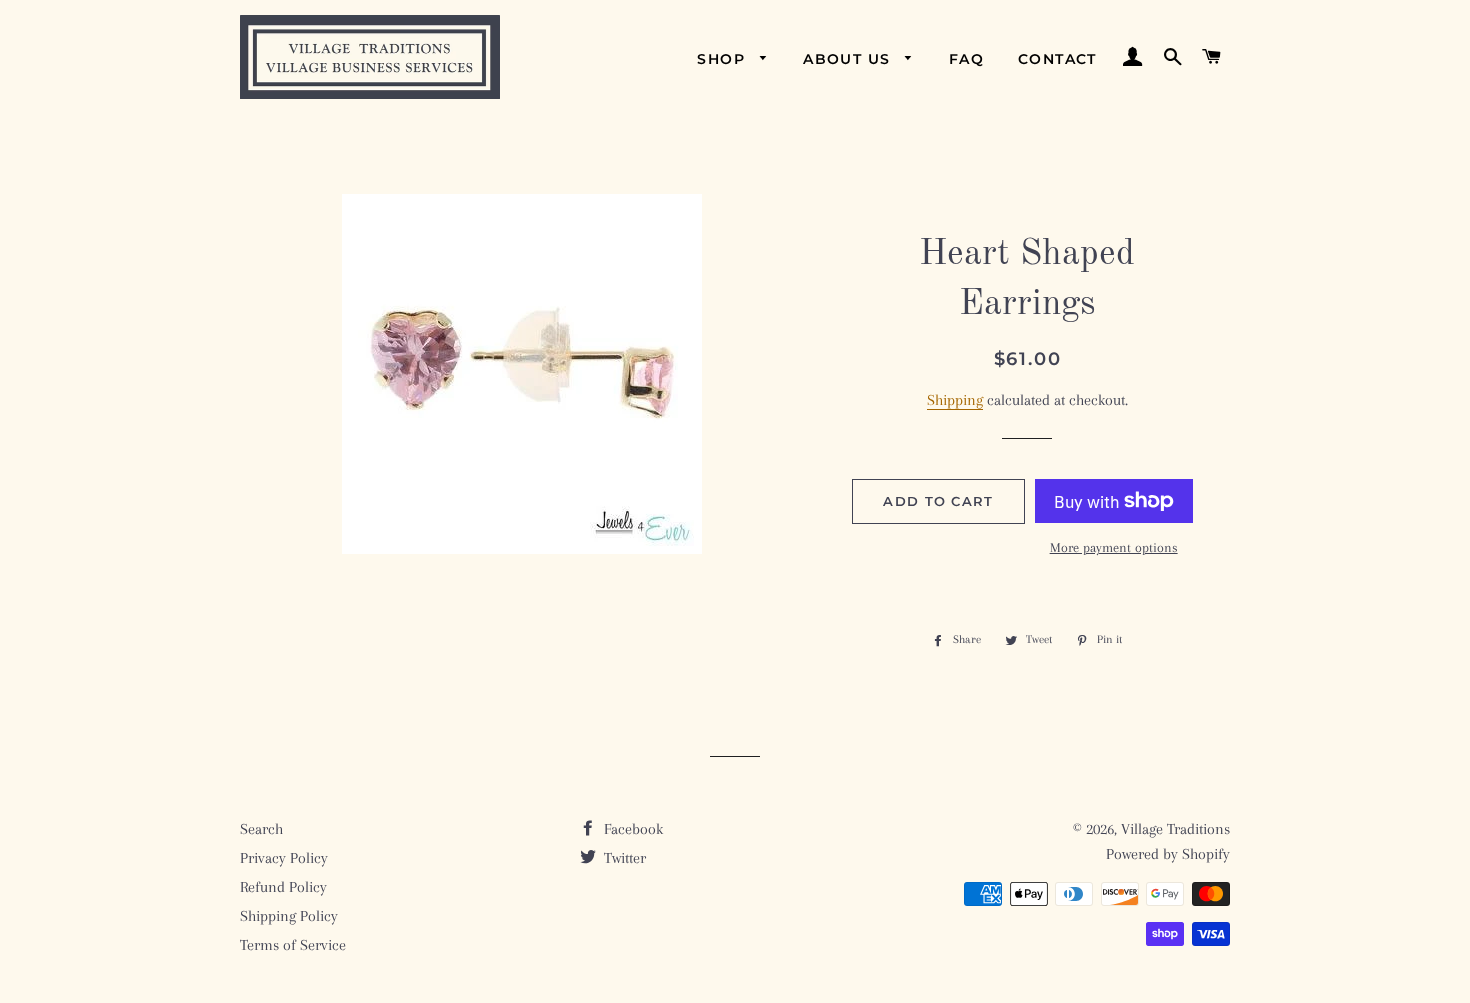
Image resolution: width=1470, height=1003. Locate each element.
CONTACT (1057, 59)
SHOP (723, 59)
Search (261, 829)
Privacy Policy (284, 858)
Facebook (631, 829)
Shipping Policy (289, 916)
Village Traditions (1175, 829)
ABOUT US (849, 59)
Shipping (955, 400)
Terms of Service (293, 945)
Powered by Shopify (1168, 854)
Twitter (623, 858)
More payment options (1114, 547)
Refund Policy (283, 887)
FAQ (966, 59)
